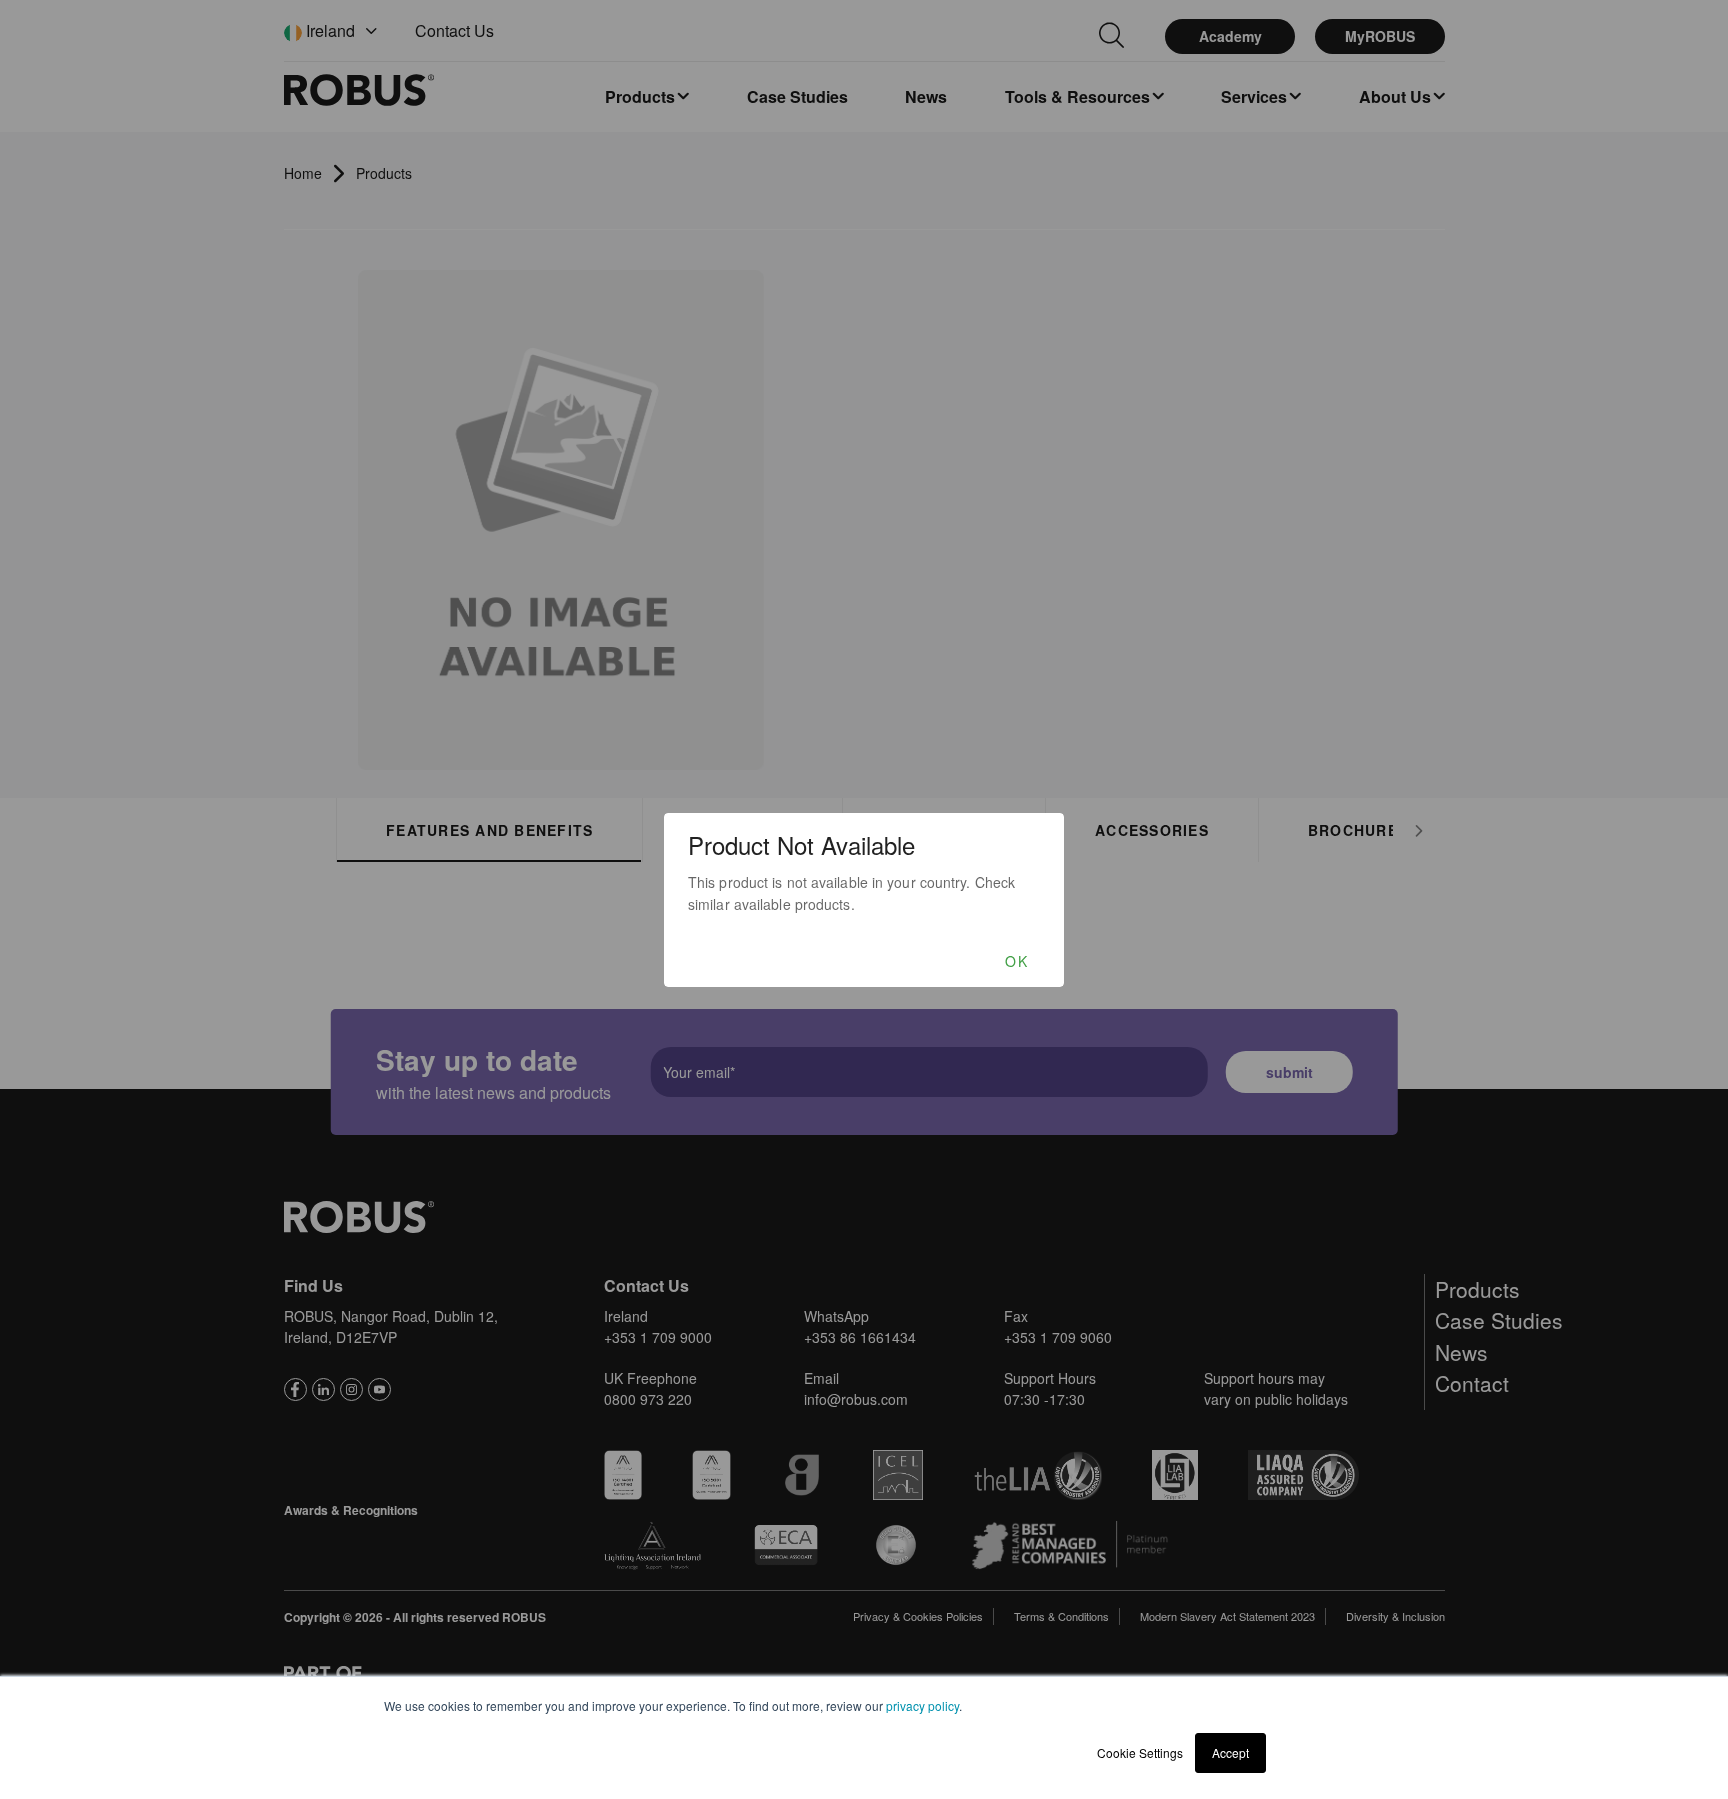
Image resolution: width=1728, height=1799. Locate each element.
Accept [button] (1230, 1752)
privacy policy (922, 1705)
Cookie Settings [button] (1140, 1752)
